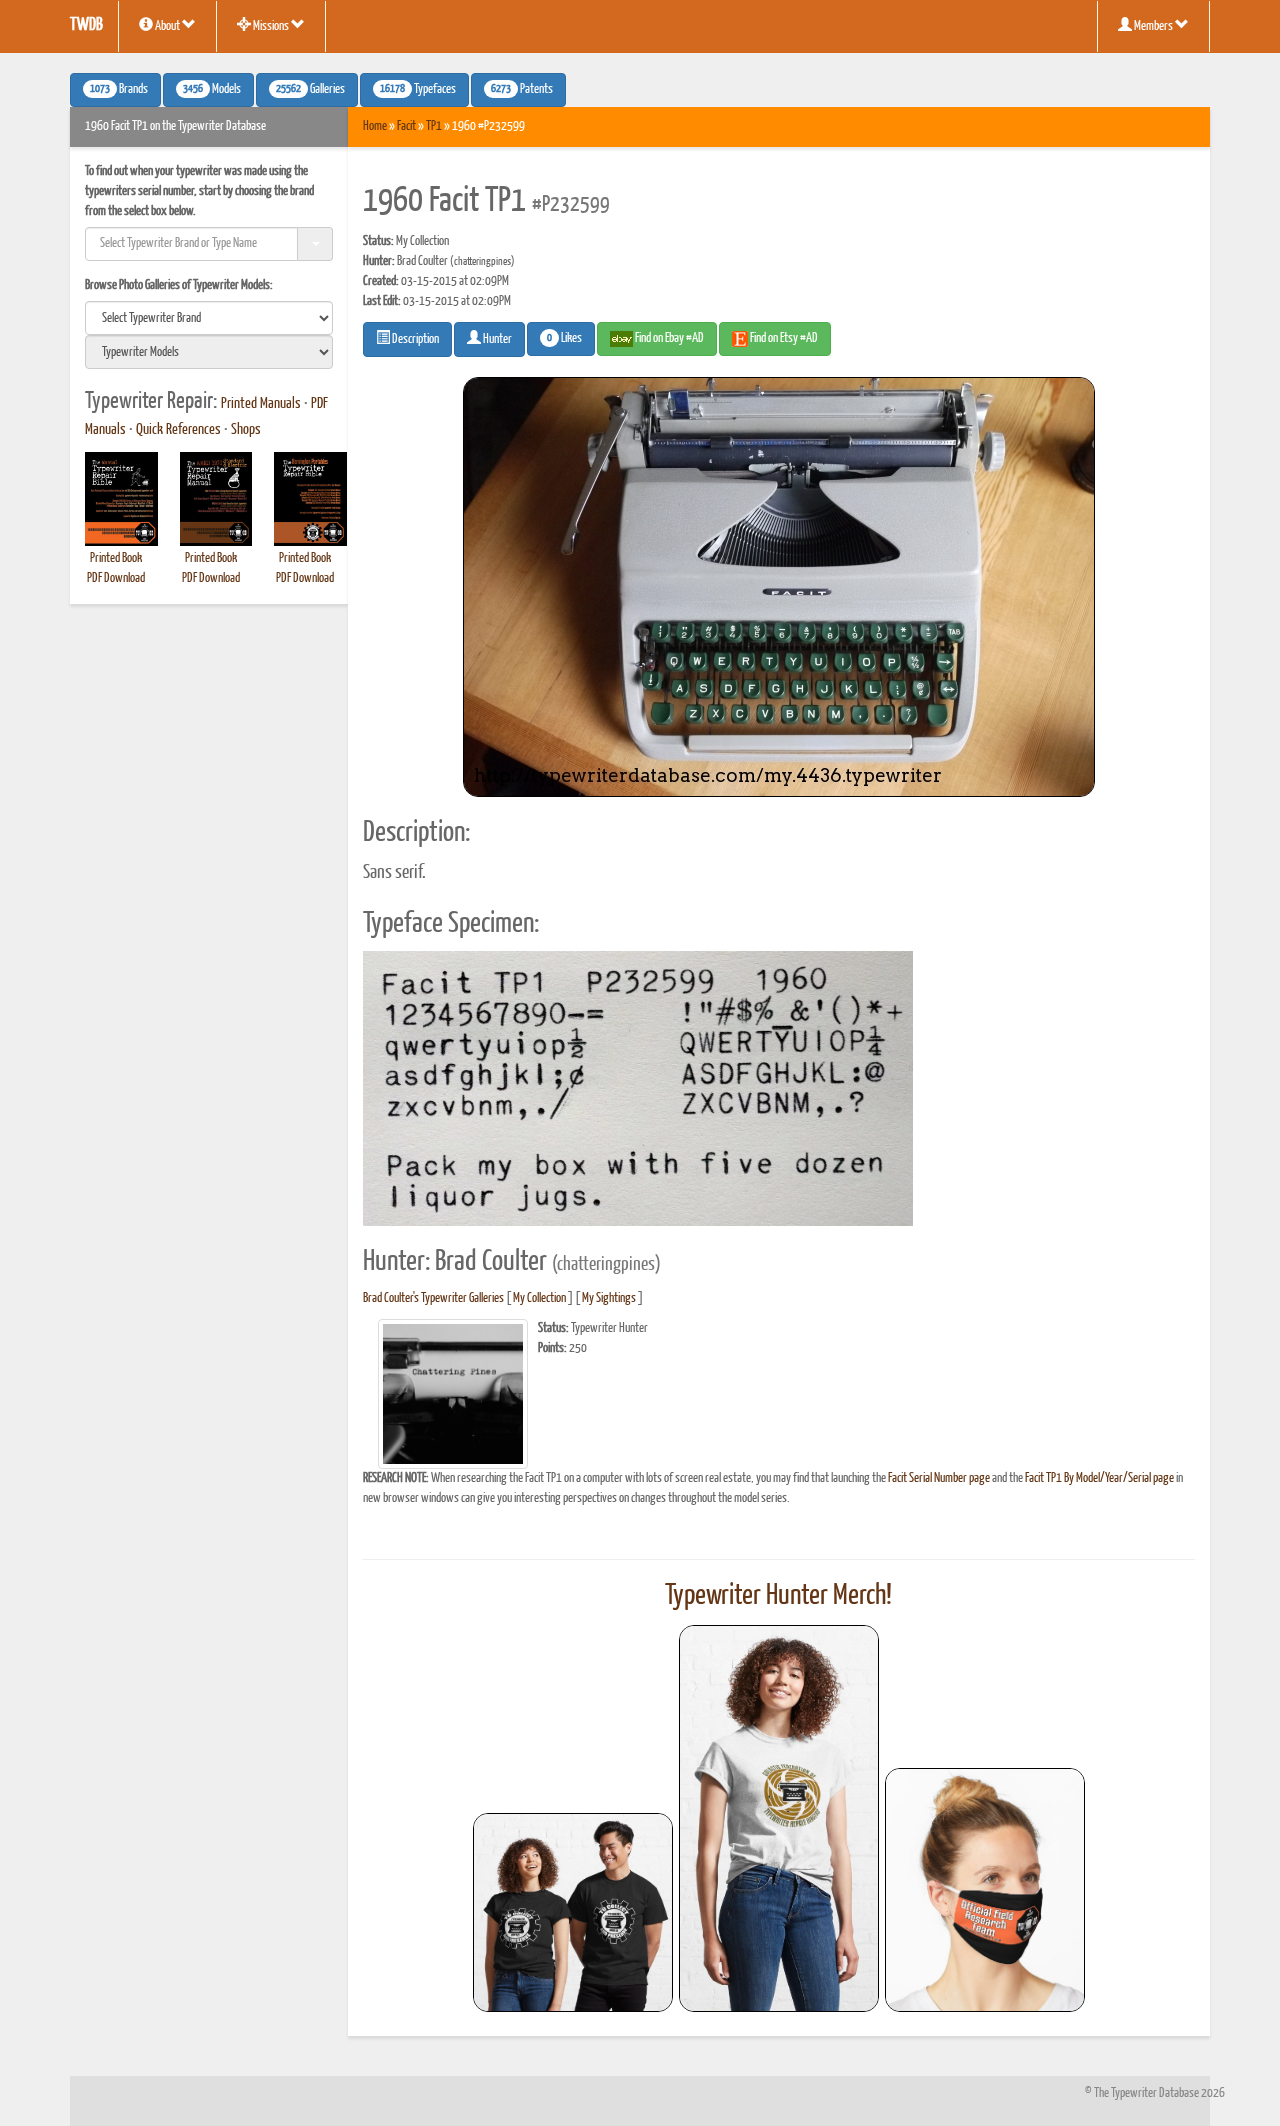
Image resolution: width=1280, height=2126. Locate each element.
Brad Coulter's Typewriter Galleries (433, 1298)
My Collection (539, 1298)
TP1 (434, 126)
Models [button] (212, 90)
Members (1153, 26)
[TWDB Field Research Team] (985, 1890)
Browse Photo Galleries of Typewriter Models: (179, 285)
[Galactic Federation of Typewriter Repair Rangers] (779, 1819)
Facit (406, 126)
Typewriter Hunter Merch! (778, 1596)
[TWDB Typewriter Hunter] (573, 1912)
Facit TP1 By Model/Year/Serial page (1099, 1478)
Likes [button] (564, 339)
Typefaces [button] (418, 90)
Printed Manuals (261, 404)
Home (375, 126)
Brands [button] (119, 90)
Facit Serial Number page (939, 1478)
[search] (209, 318)
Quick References (178, 430)
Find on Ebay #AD (668, 338)
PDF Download (116, 578)
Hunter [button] (496, 339)
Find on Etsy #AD (783, 338)
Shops (246, 430)
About (167, 26)
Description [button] (414, 339)
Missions (271, 26)
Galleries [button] (310, 90)
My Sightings (609, 1298)
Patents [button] (522, 90)
